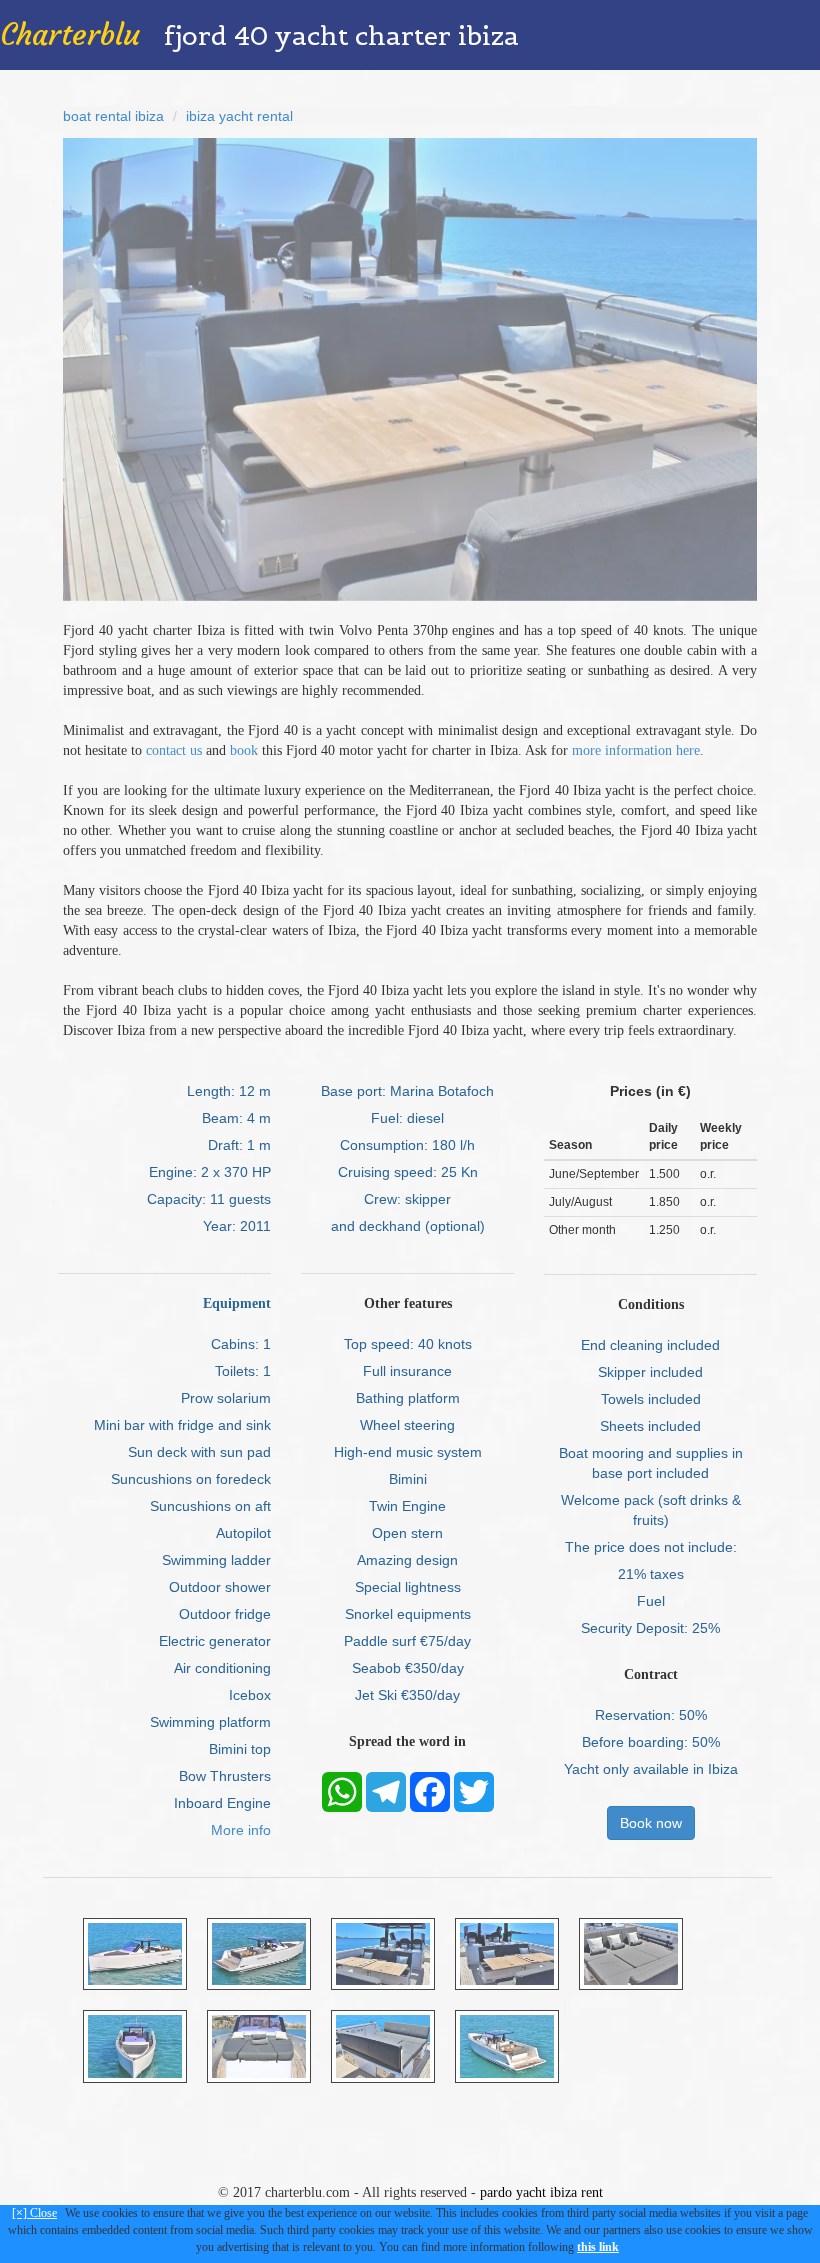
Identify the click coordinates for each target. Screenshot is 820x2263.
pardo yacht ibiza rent (541, 2192)
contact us (174, 750)
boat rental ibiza (113, 116)
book (244, 750)
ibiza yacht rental (239, 116)
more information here (636, 750)
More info (241, 1830)
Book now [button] (651, 1823)
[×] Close (34, 2213)
